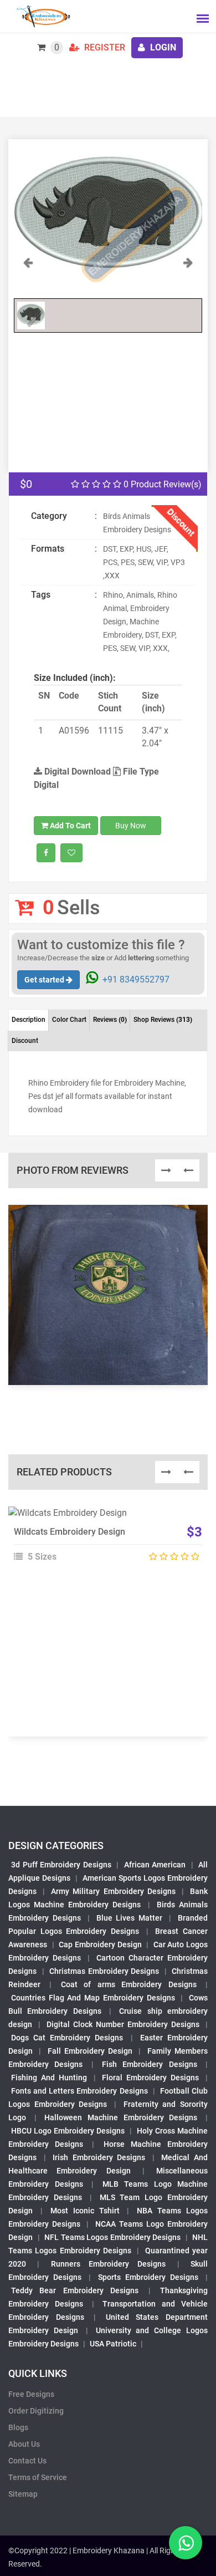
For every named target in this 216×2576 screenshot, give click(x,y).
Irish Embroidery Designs (99, 2157)
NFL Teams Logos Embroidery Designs (112, 2237)
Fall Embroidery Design (90, 2051)
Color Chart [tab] (69, 1020)
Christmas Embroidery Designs (104, 1971)
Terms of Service (38, 2477)
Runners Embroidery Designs (109, 2264)
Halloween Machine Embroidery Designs (121, 2117)
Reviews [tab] (110, 1020)
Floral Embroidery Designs (150, 2078)
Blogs (18, 2427)
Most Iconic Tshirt (85, 2211)
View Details (103, 1518)
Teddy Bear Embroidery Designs (75, 2290)
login (162, 47)
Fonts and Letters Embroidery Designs (79, 2091)
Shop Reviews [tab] (163, 1020)
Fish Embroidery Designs (150, 2064)
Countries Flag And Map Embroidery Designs (93, 1998)
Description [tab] (29, 1020)
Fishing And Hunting (49, 2078)
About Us (24, 2444)
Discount (25, 1041)
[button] (28, 274)
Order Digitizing (36, 2411)
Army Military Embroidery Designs (113, 1891)
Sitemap (23, 2494)
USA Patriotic (113, 2344)
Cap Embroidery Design (100, 1944)
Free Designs (31, 2394)
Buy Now (131, 826)
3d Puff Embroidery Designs (61, 1865)
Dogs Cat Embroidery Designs (67, 2038)
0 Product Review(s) (161, 484)
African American (155, 1865)
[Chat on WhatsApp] (186, 2543)
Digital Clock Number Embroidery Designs (123, 2024)
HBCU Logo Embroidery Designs (68, 2131)
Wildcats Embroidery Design (70, 1532)
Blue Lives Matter (130, 1918)
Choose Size (103, 1542)
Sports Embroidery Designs (148, 2277)
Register (104, 47)
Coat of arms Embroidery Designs (129, 1984)
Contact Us (27, 2461)
